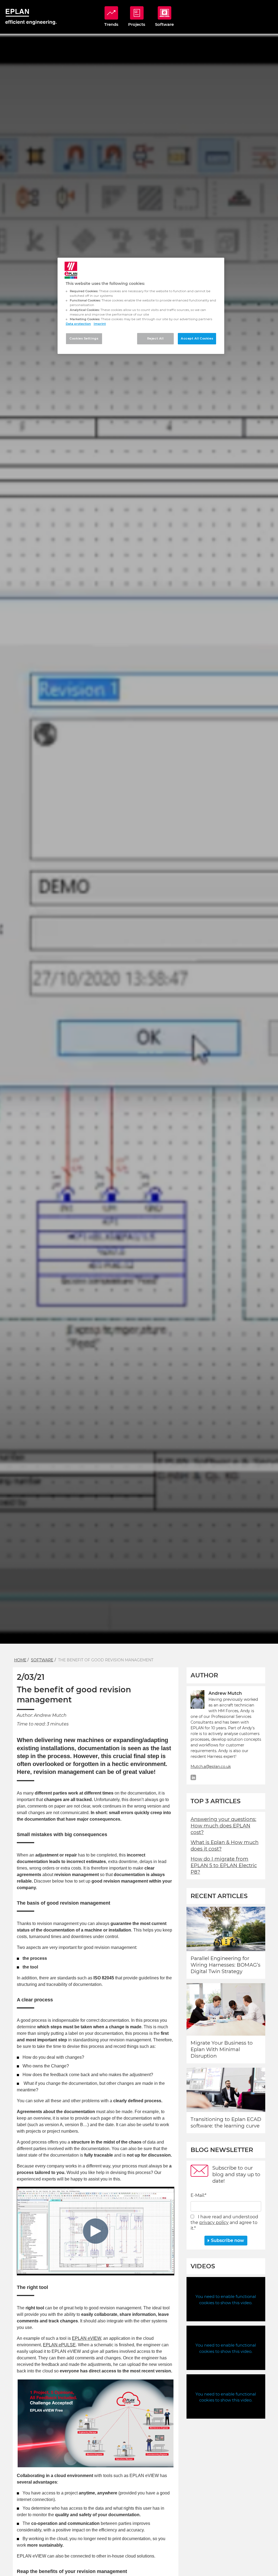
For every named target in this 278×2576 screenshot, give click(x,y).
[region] (141, 306)
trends (111, 24)
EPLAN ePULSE (59, 2345)
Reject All (155, 338)
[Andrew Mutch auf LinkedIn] (193, 1777)
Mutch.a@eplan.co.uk (211, 1767)
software (164, 24)
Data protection (78, 324)
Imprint (100, 324)
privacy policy (214, 2223)
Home (20, 1660)
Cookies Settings (84, 338)
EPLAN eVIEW (86, 2338)
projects (137, 24)
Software (42, 1660)
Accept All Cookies (197, 338)
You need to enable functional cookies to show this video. (226, 2300)
